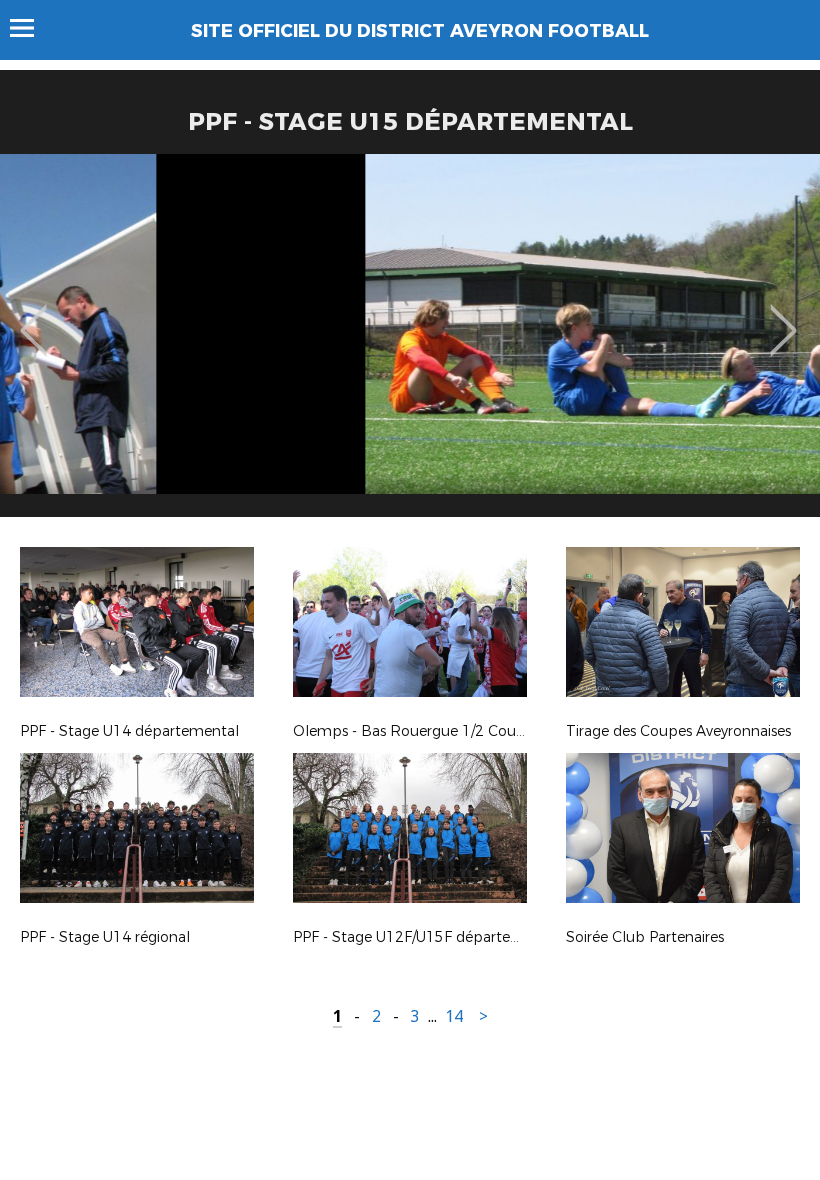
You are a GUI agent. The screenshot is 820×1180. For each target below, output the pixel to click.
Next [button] (783, 316)
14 (454, 1016)
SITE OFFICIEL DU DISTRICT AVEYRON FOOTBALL (420, 31)
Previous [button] (33, 316)
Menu (31, 28)
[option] (410, 343)
